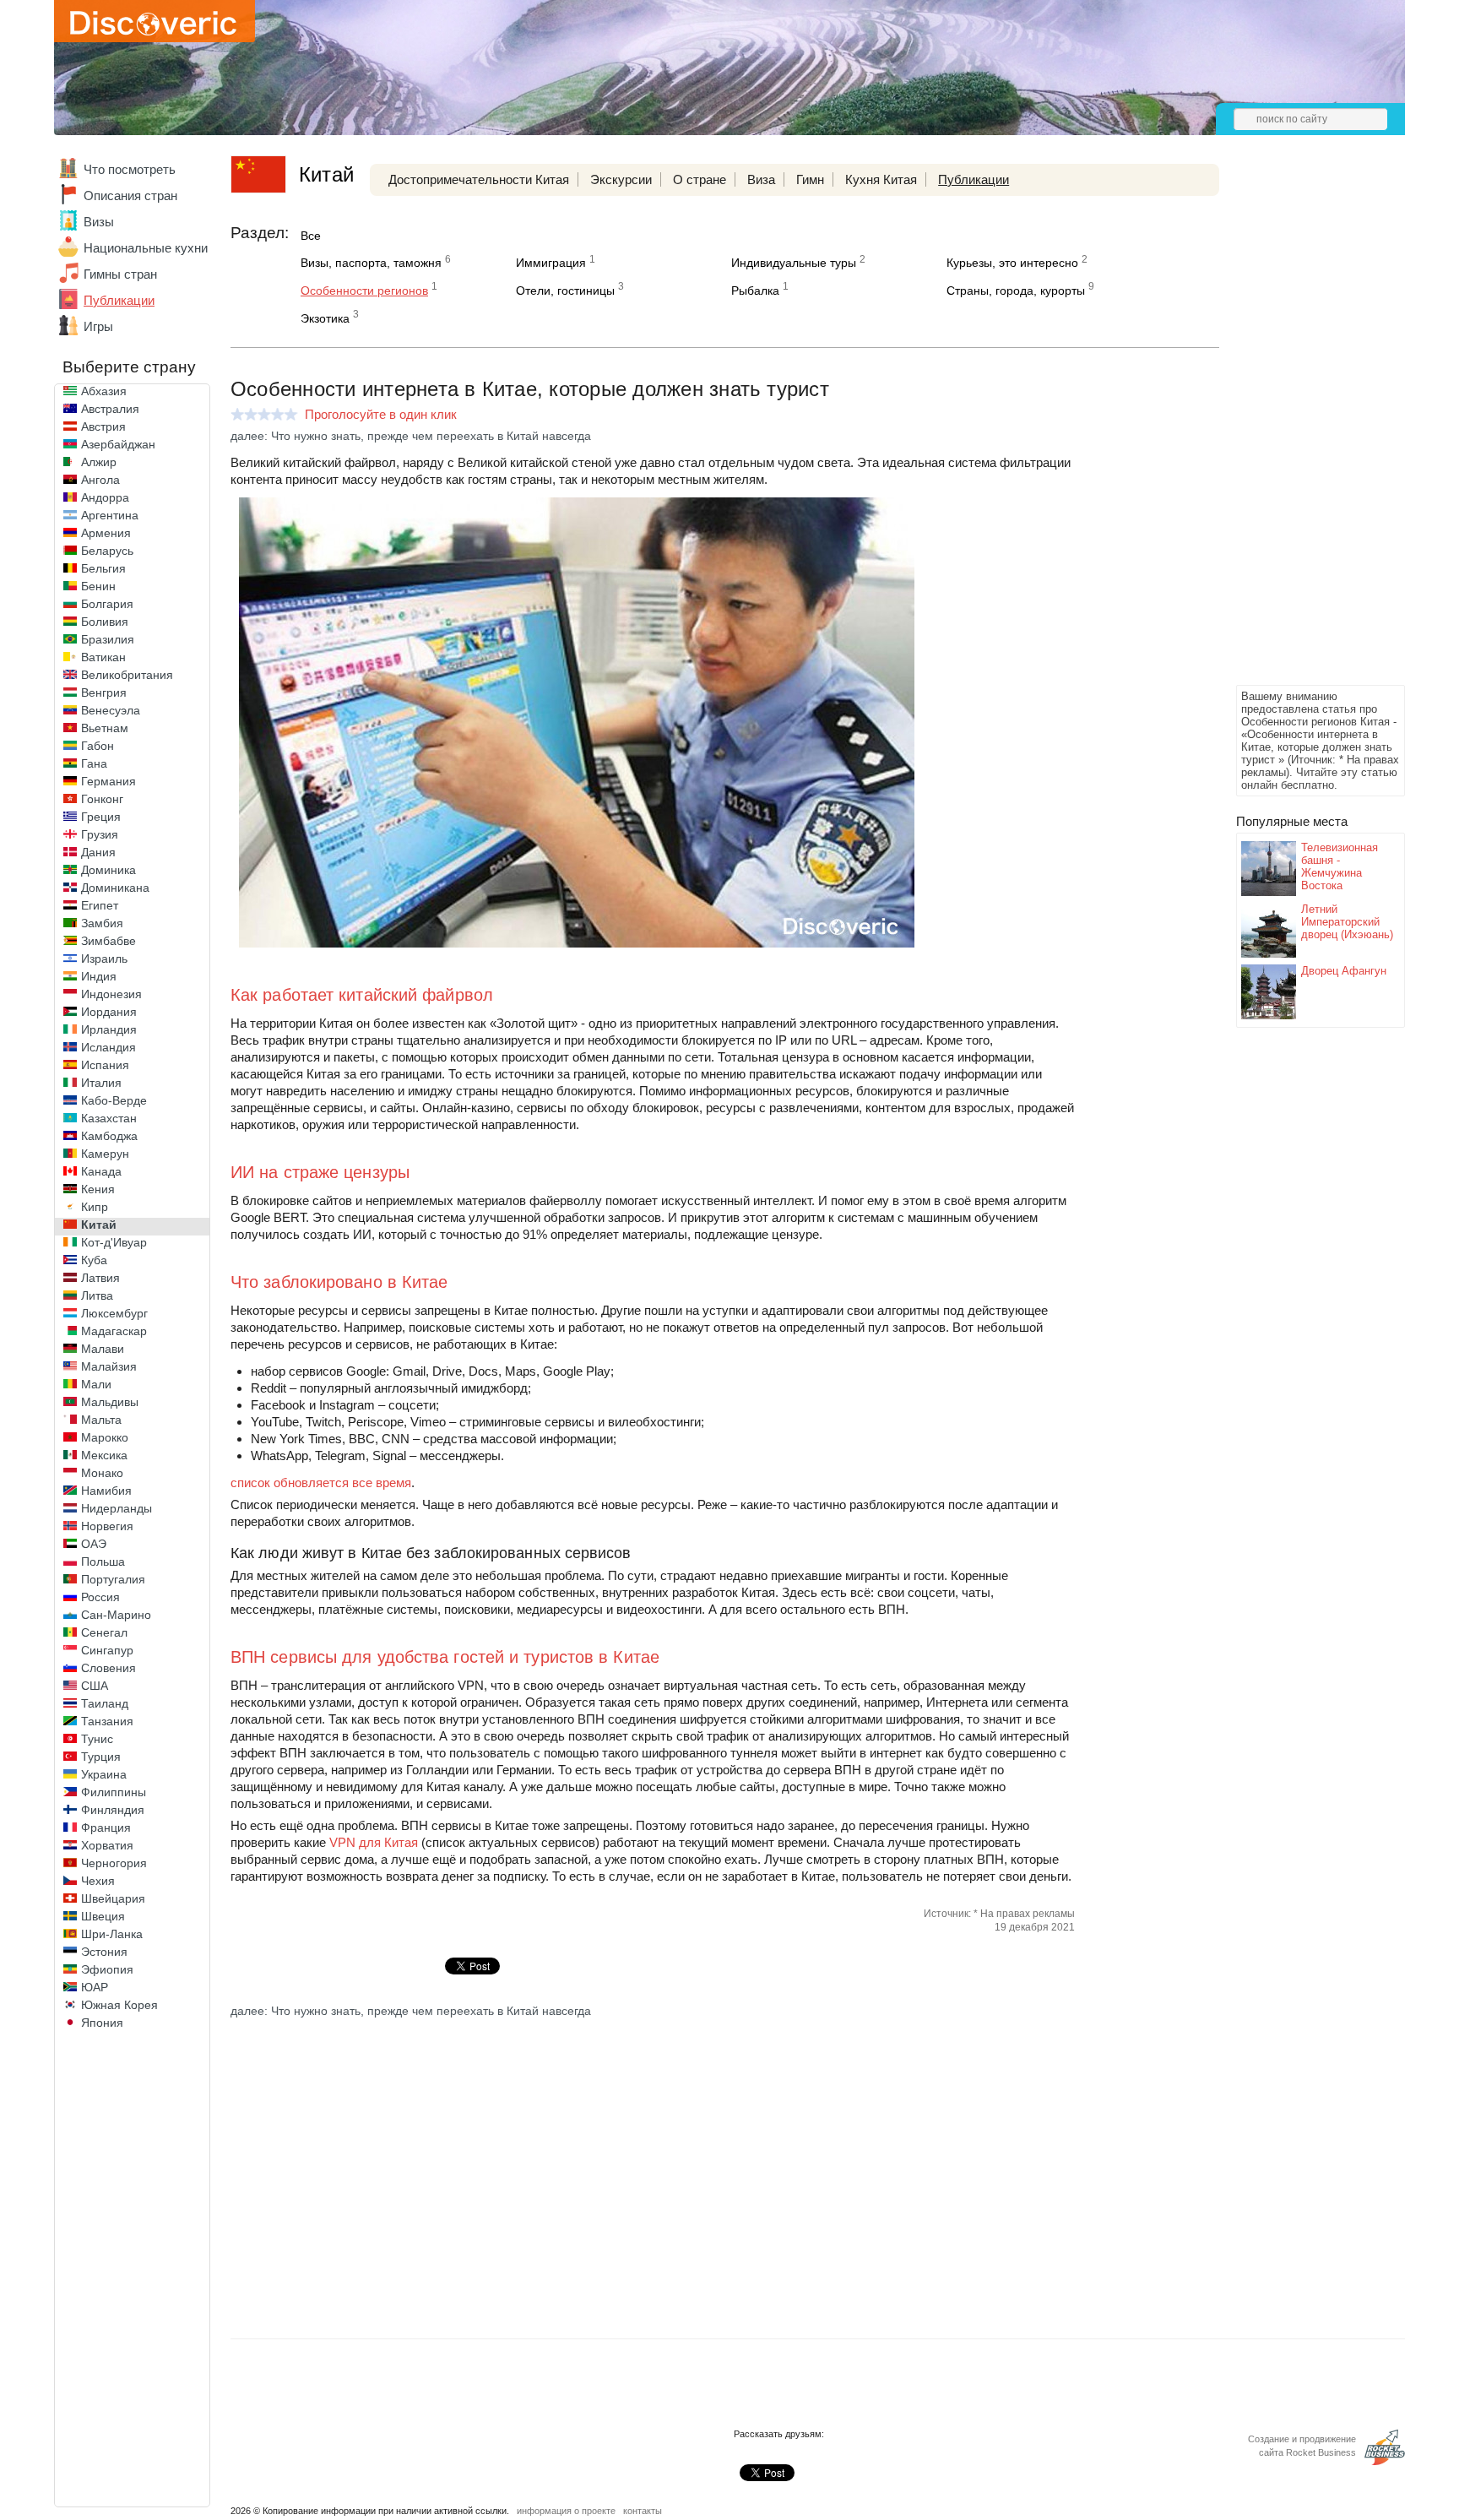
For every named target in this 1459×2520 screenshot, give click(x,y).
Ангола (100, 480)
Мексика (104, 1455)
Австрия (103, 426)
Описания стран (130, 196)
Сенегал (104, 1632)
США (95, 1686)
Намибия (106, 1491)
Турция (101, 1757)
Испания (105, 1065)
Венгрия (104, 692)
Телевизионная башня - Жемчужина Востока (1340, 866)
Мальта (101, 1420)
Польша (103, 1561)
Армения (106, 533)
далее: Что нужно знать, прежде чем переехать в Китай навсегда (411, 436)
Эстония (104, 1952)
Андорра (105, 497)
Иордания (109, 1012)
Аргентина (110, 515)
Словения (108, 1668)
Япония (102, 2023)
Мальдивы (110, 1402)
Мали (96, 1384)
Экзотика (325, 318)
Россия (100, 1597)
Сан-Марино (116, 1615)
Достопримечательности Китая (479, 179)
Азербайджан (118, 444)
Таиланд (105, 1703)
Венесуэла (111, 710)
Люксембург (114, 1313)
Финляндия (113, 1810)
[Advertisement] (1304, 427)
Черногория (114, 1863)
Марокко (105, 1437)
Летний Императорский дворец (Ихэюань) (1347, 922)
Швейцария (113, 1898)
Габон (98, 746)
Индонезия (111, 994)
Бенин (98, 586)
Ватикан (103, 657)
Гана (94, 763)
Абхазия (104, 391)
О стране (700, 179)
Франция (106, 1828)
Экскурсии (621, 179)
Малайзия (109, 1366)
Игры (98, 326)
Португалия (113, 1579)
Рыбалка (755, 291)
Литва (97, 1295)
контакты (643, 2511)
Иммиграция (551, 263)
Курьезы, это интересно (1012, 263)
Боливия (105, 622)
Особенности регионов (364, 291)
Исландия (108, 1047)
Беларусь (107, 551)
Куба (94, 1260)
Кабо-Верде (114, 1100)
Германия (108, 781)
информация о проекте (566, 2511)
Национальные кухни (146, 248)
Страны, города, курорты (1016, 291)
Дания (98, 852)
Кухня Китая (881, 179)
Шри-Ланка (112, 1934)
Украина (104, 1774)
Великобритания (127, 675)
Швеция (103, 1916)
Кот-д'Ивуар (114, 1242)
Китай (99, 1225)
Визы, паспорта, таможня (371, 263)
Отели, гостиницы (565, 291)
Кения (98, 1189)
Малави (103, 1349)
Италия (101, 1083)
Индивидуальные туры (794, 263)
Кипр (95, 1207)
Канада (101, 1171)
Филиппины (114, 1792)
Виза (761, 179)
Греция (101, 817)
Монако (102, 1473)
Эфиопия (107, 1969)
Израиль (104, 959)
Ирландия (109, 1029)
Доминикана (115, 888)
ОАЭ (94, 1544)
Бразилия (108, 639)
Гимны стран (120, 274)
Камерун (105, 1154)
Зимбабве (108, 941)
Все (311, 236)
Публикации (119, 300)
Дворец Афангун (1344, 971)
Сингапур (107, 1650)
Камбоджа (109, 1136)
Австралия (110, 409)
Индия (99, 976)
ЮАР (95, 1987)
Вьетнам (105, 728)
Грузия (100, 834)
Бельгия (103, 568)
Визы (99, 222)
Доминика (108, 870)
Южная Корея (119, 2005)
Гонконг (102, 799)
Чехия (98, 1881)
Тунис (97, 1739)
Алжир (99, 462)
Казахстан (109, 1118)
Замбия (102, 923)
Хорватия (107, 1845)
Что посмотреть (130, 169)
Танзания (107, 1721)
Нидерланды (117, 1508)
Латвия (100, 1278)
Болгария (107, 604)
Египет (100, 905)
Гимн (810, 179)
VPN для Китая (374, 1842)
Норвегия (107, 1526)
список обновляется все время (321, 1483)
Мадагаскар (114, 1331)
